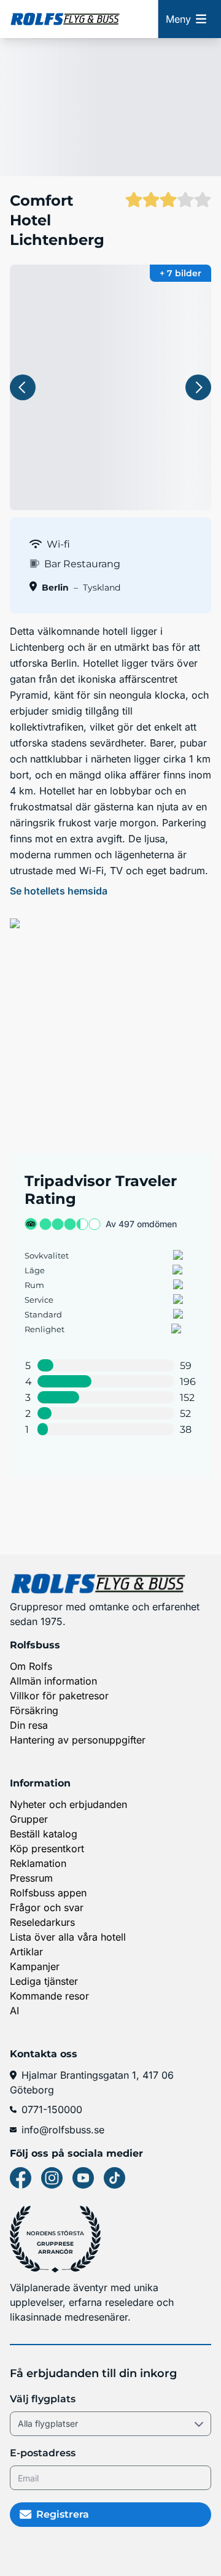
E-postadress (43, 2453)
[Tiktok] (114, 2178)
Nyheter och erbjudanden (68, 1804)
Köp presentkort (47, 1849)
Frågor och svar (47, 1907)
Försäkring (34, 1710)
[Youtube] (83, 2178)
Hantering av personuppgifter (78, 1740)
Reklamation (38, 1863)
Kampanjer (35, 1966)
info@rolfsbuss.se (63, 2130)
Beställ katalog (44, 1834)
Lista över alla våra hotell (68, 1937)
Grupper (29, 1819)
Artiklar (26, 1952)
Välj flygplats (43, 2399)
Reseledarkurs (42, 1922)
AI (14, 2011)
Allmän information (53, 1681)
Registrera (63, 2514)
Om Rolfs (31, 1666)
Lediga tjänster (44, 1981)
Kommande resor (49, 1996)
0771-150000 (52, 2109)
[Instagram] (52, 2178)
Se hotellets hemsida (59, 891)
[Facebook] (21, 2178)
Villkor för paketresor (59, 1696)
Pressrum (31, 1878)
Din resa (29, 1725)
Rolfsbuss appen (48, 1893)
